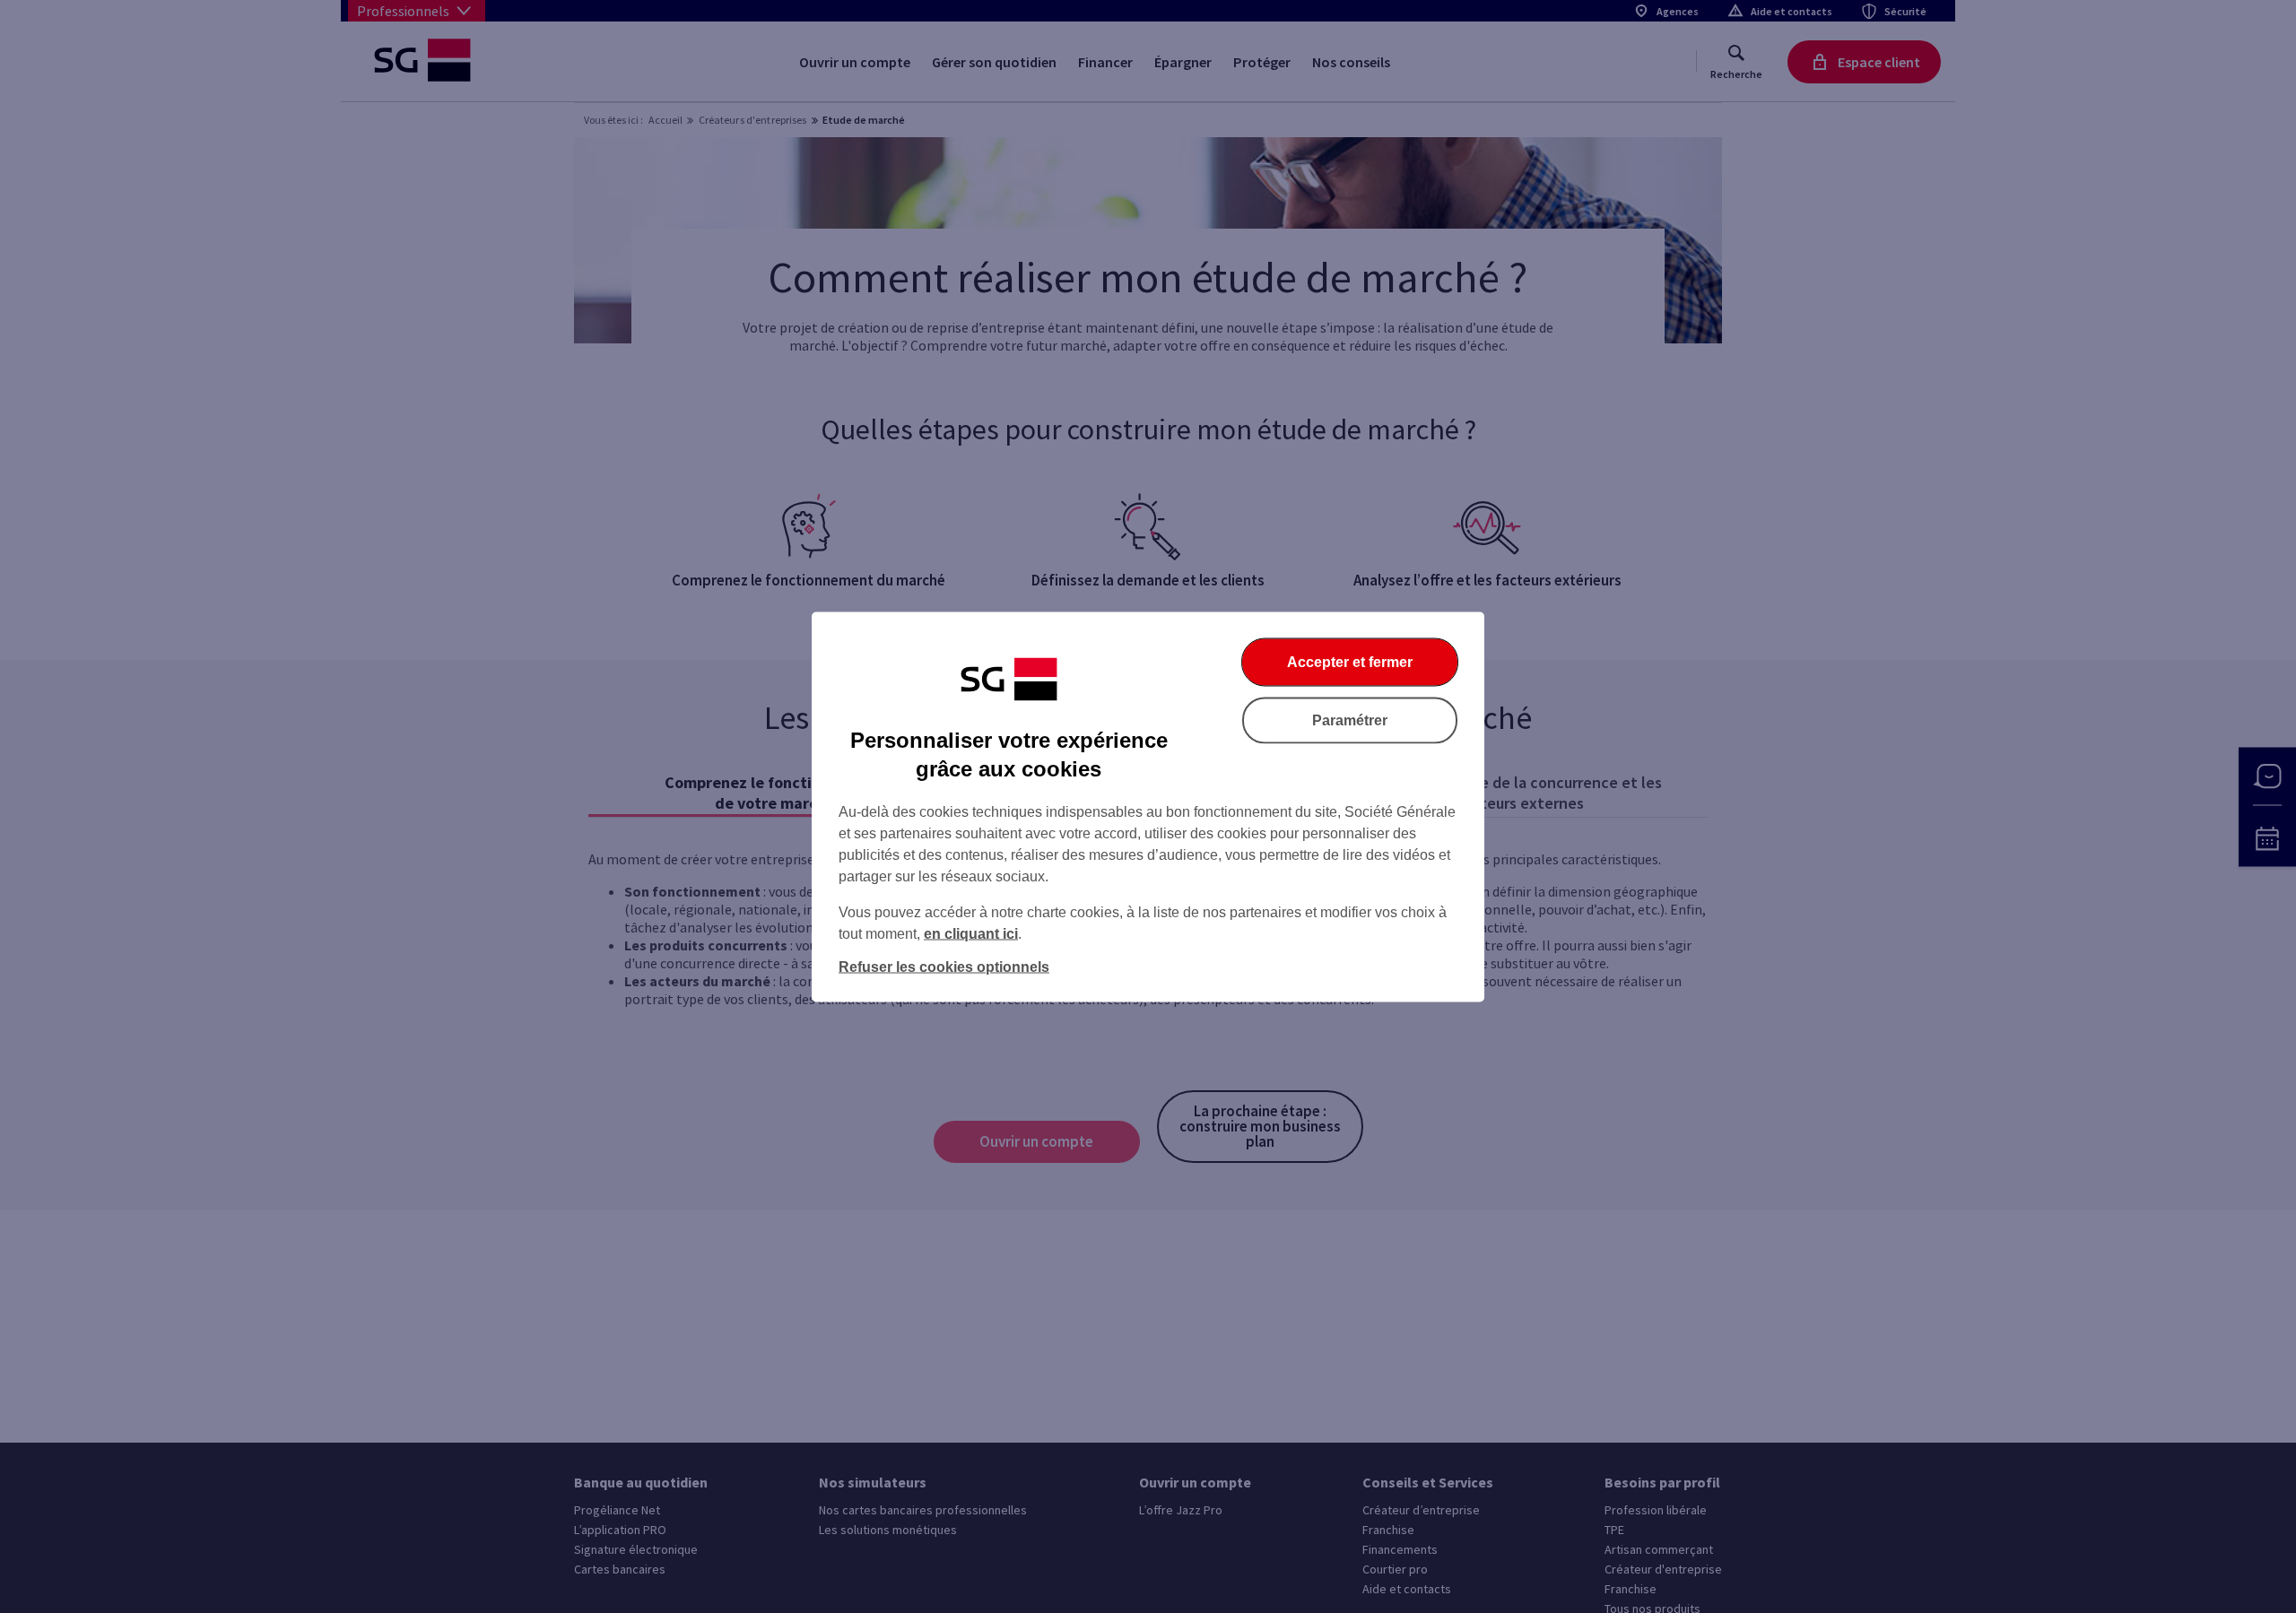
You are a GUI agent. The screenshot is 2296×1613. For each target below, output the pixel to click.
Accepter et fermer (1350, 661)
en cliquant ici (971, 933)
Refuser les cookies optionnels (944, 966)
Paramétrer (1350, 720)
